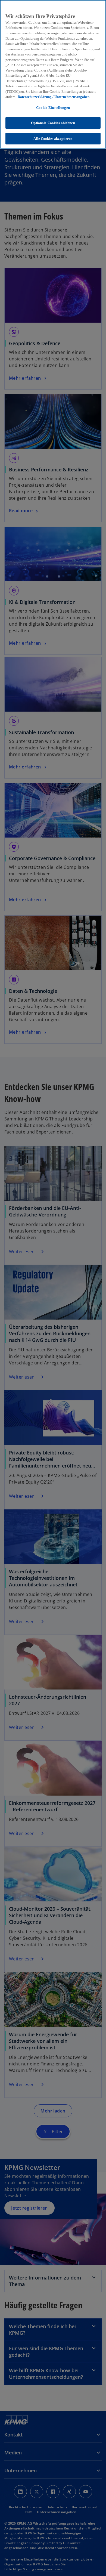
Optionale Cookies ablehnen (53, 123)
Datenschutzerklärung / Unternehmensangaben (54, 97)
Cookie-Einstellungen (53, 108)
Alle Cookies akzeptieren (53, 139)
